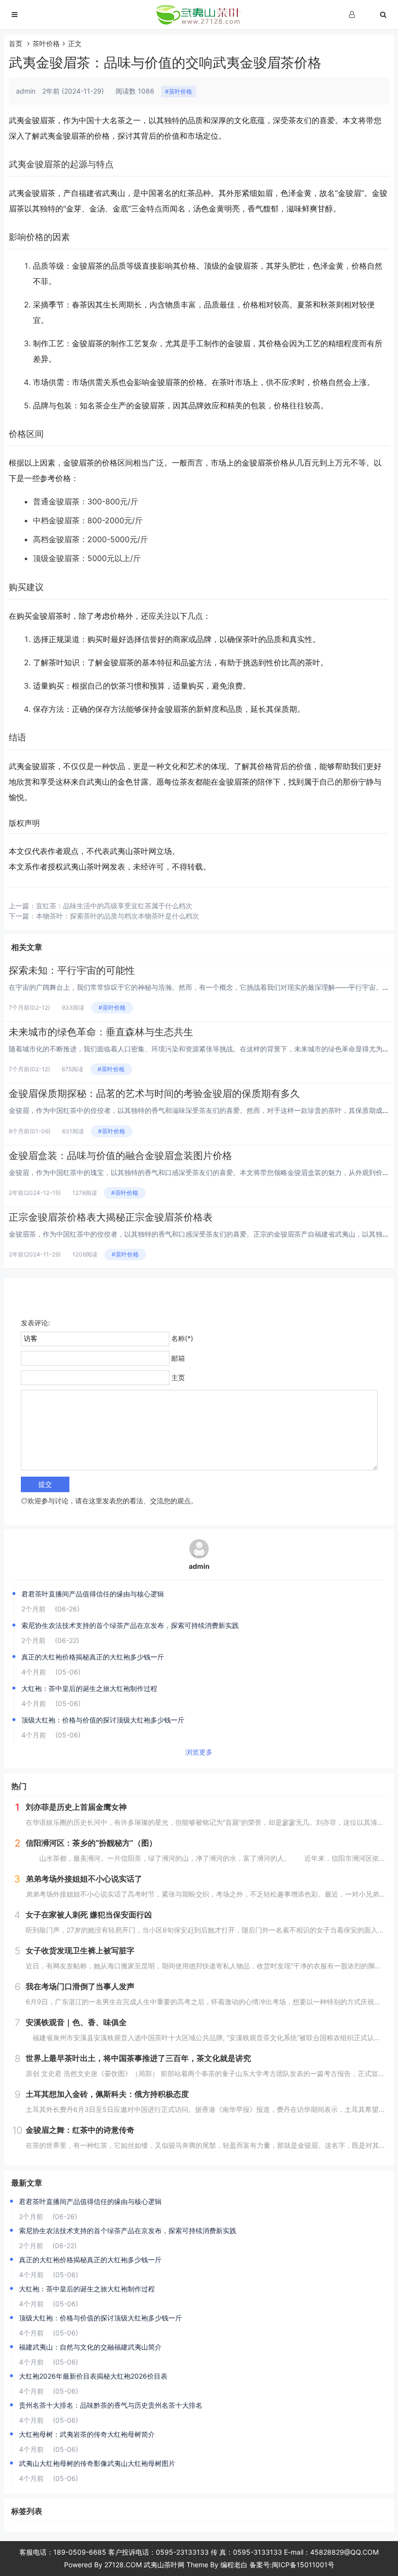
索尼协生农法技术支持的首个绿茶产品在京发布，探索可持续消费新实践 (130, 1625)
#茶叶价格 (179, 91)
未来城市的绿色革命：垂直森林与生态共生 (101, 1032)
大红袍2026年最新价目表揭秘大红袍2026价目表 (93, 2376)
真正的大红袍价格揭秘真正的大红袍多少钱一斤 (93, 1657)
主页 (178, 1377)
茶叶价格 (46, 43)
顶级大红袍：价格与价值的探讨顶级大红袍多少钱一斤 (103, 1720)
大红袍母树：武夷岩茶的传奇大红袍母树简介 (87, 2434)
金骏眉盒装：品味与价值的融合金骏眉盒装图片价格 (120, 1156)
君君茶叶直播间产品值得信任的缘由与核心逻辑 (93, 1594)
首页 (16, 43)
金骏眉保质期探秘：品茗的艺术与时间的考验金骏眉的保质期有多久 (154, 1094)
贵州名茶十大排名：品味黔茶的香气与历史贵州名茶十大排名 (111, 2405)
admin (199, 1566)
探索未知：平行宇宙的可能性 (72, 970)
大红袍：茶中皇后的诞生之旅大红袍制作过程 (89, 1688)
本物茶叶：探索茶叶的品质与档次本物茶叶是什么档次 (117, 916)
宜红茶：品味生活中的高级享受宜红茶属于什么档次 (114, 906)
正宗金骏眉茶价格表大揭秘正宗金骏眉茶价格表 (111, 1217)
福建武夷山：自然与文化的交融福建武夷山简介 (90, 2347)
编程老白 (234, 2565)
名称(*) (182, 1338)
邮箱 (178, 1358)
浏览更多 (199, 1752)
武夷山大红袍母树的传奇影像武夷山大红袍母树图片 (97, 2463)
